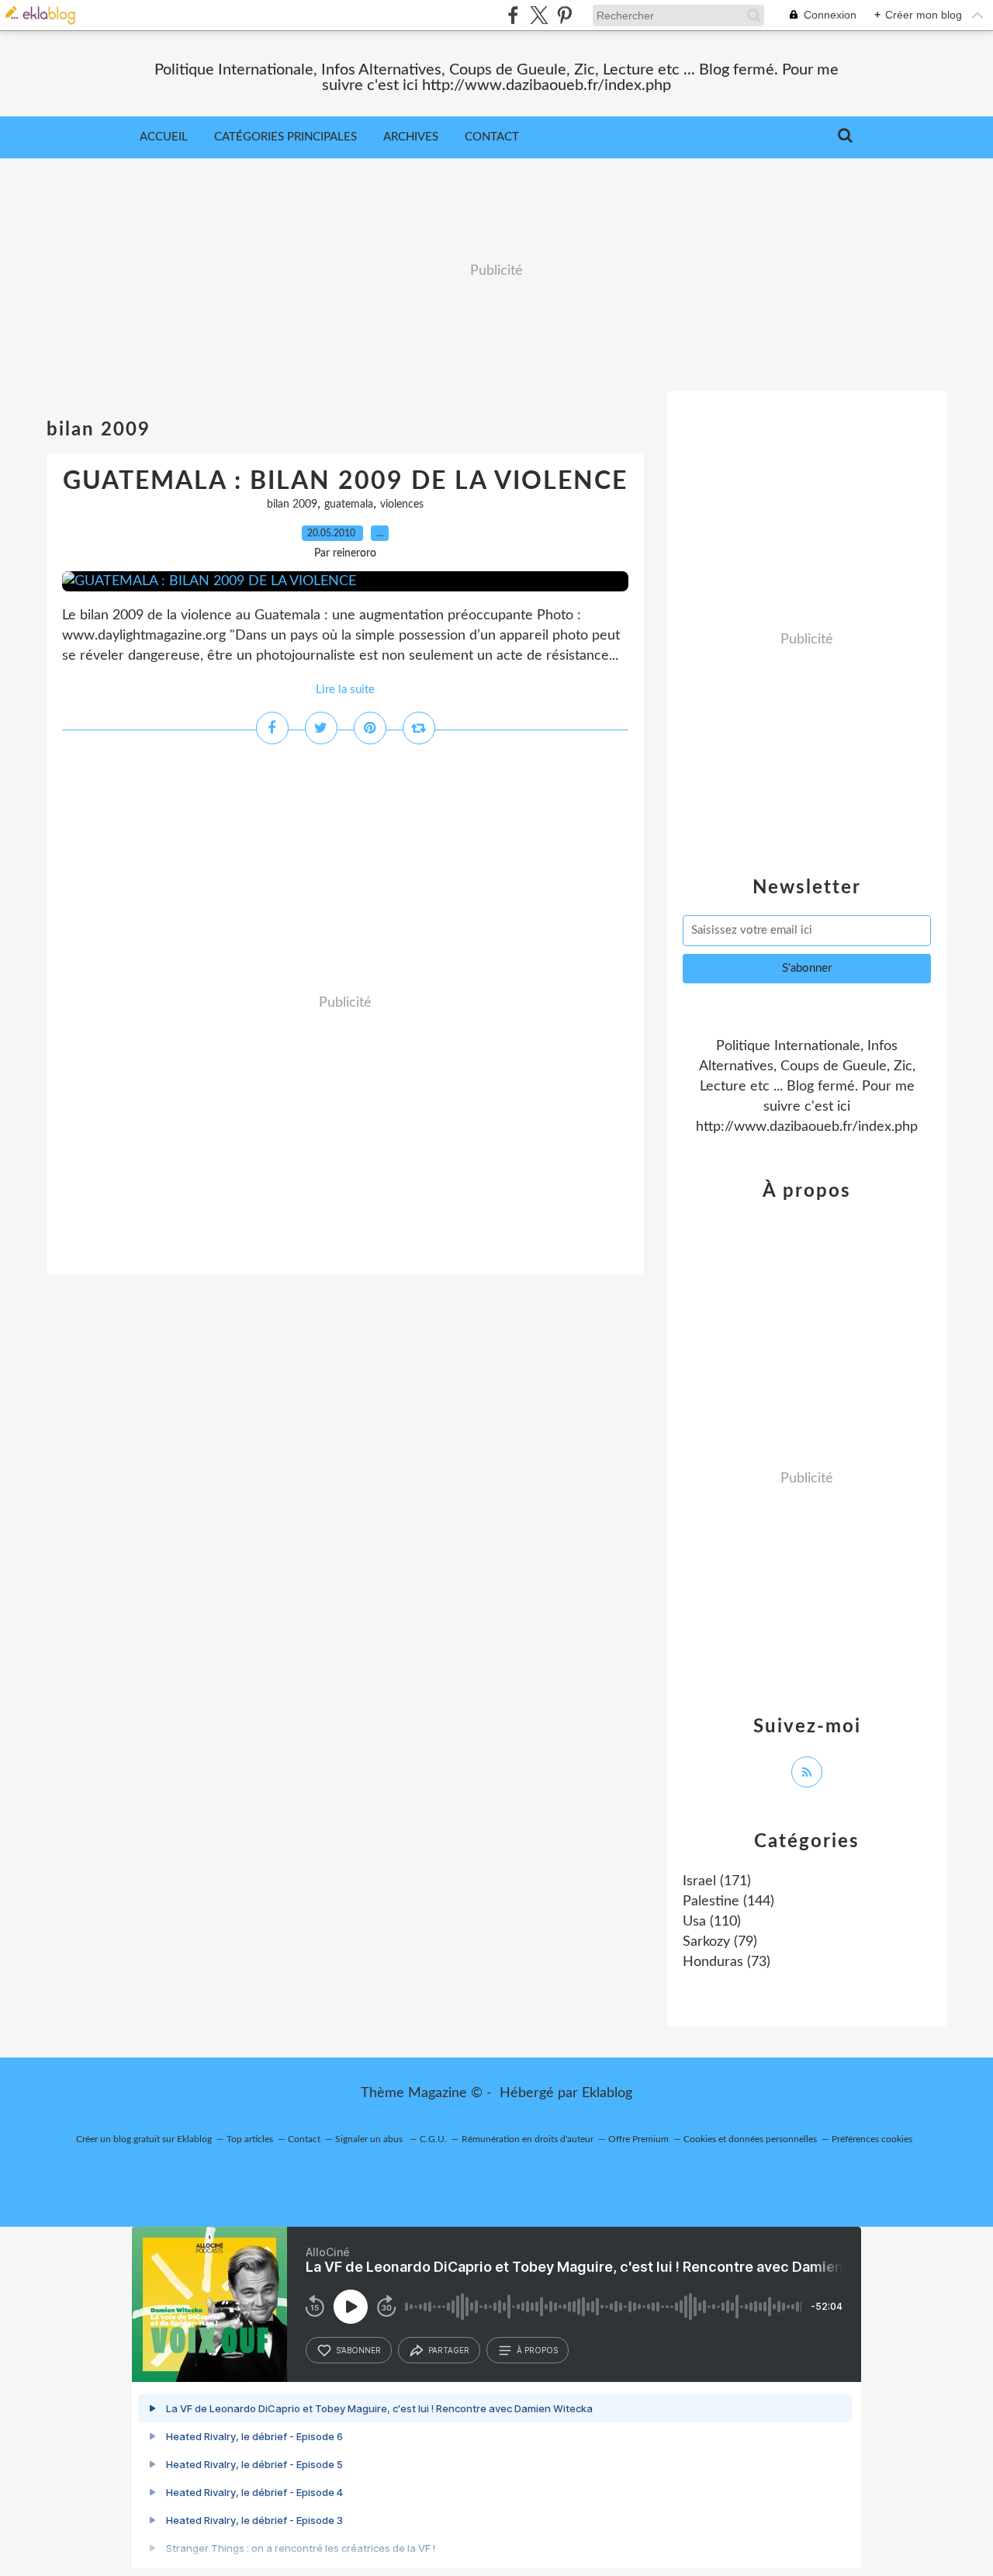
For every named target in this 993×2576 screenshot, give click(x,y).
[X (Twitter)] (539, 15)
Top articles (250, 2139)
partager (449, 2350)
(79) (720, 1942)
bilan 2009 (292, 504)
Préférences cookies (872, 2139)
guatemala (349, 504)
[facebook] (513, 15)
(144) (728, 1902)
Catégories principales (285, 137)
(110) (712, 1922)
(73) (727, 1962)
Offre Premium (638, 2139)
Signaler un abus (370, 2139)
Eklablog (607, 2093)
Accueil (164, 137)
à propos (537, 2350)
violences (402, 504)
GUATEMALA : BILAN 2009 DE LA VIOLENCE (345, 481)
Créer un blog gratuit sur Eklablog (144, 2139)
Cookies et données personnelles (750, 2139)
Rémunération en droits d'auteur (528, 2139)
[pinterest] (564, 15)
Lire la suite (345, 690)
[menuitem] (164, 137)
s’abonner (358, 2350)
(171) (717, 1881)
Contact (492, 137)
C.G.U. (433, 2139)
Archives (411, 137)
